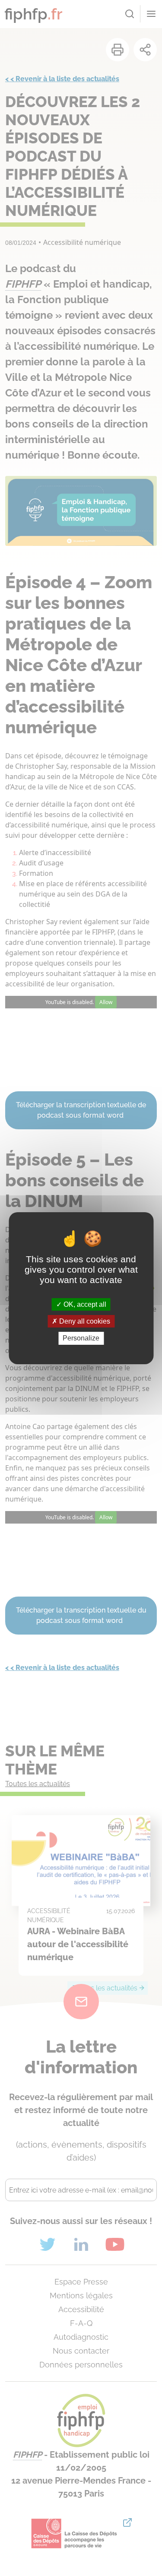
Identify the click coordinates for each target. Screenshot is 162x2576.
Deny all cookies (84, 1321)
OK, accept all (84, 1304)
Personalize (81, 1338)
